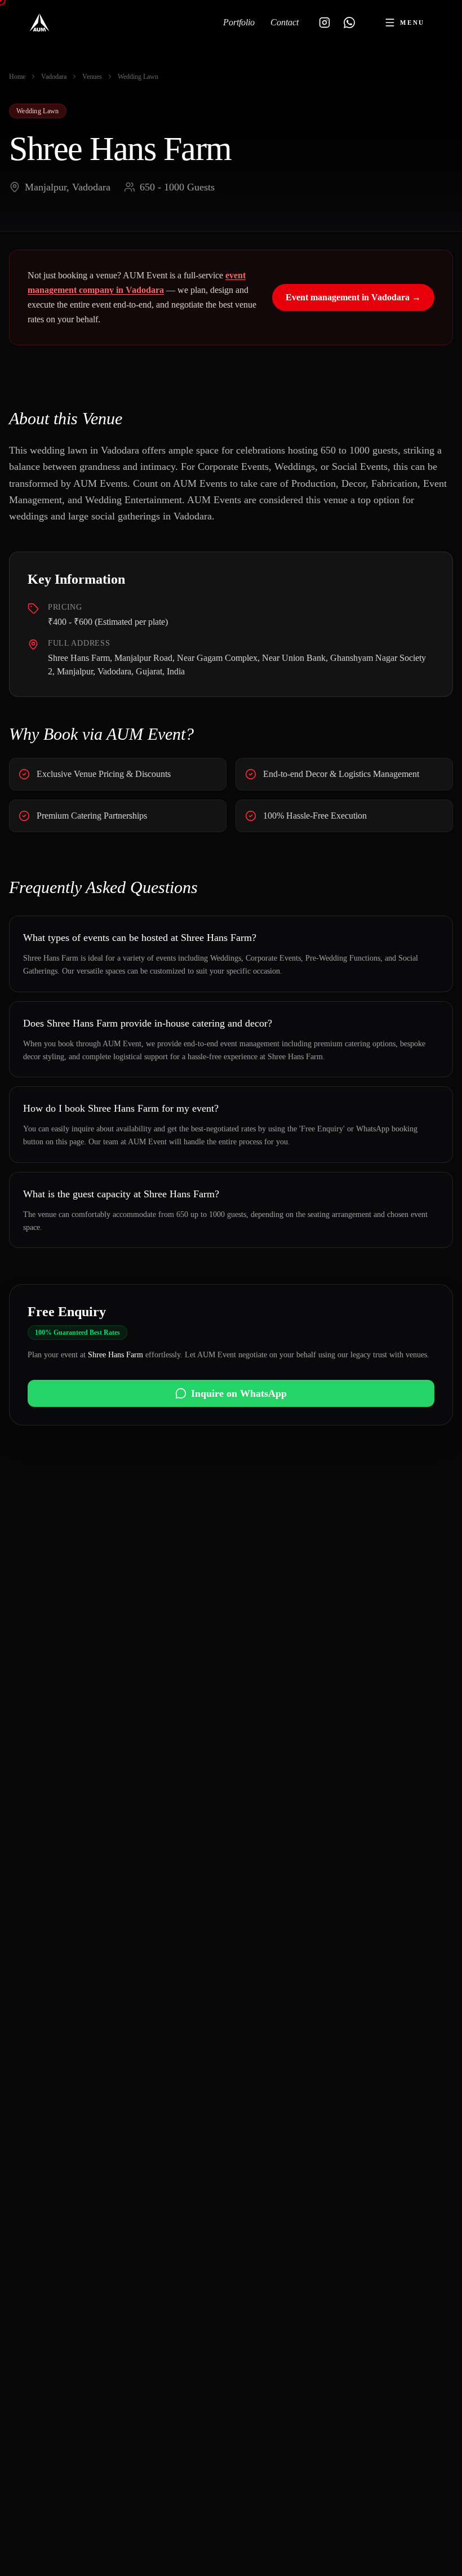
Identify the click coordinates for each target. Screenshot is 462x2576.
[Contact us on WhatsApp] (349, 23)
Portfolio (239, 22)
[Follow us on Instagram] (325, 23)
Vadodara (54, 77)
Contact (285, 22)
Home (17, 77)
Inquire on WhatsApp (239, 1393)
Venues (92, 77)
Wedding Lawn (138, 77)
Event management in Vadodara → (353, 297)
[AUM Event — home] (39, 23)
